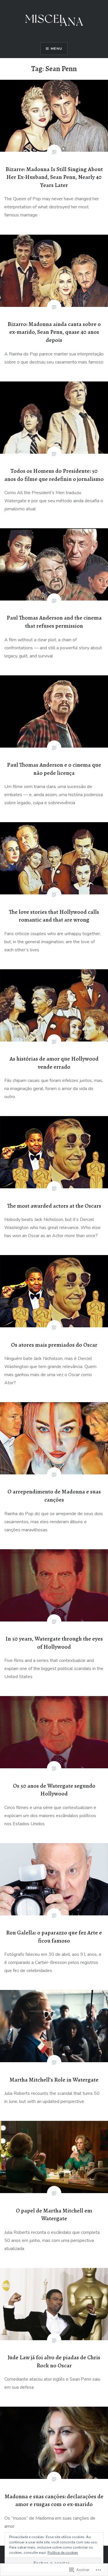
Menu (56, 49)
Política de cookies (63, 2553)
